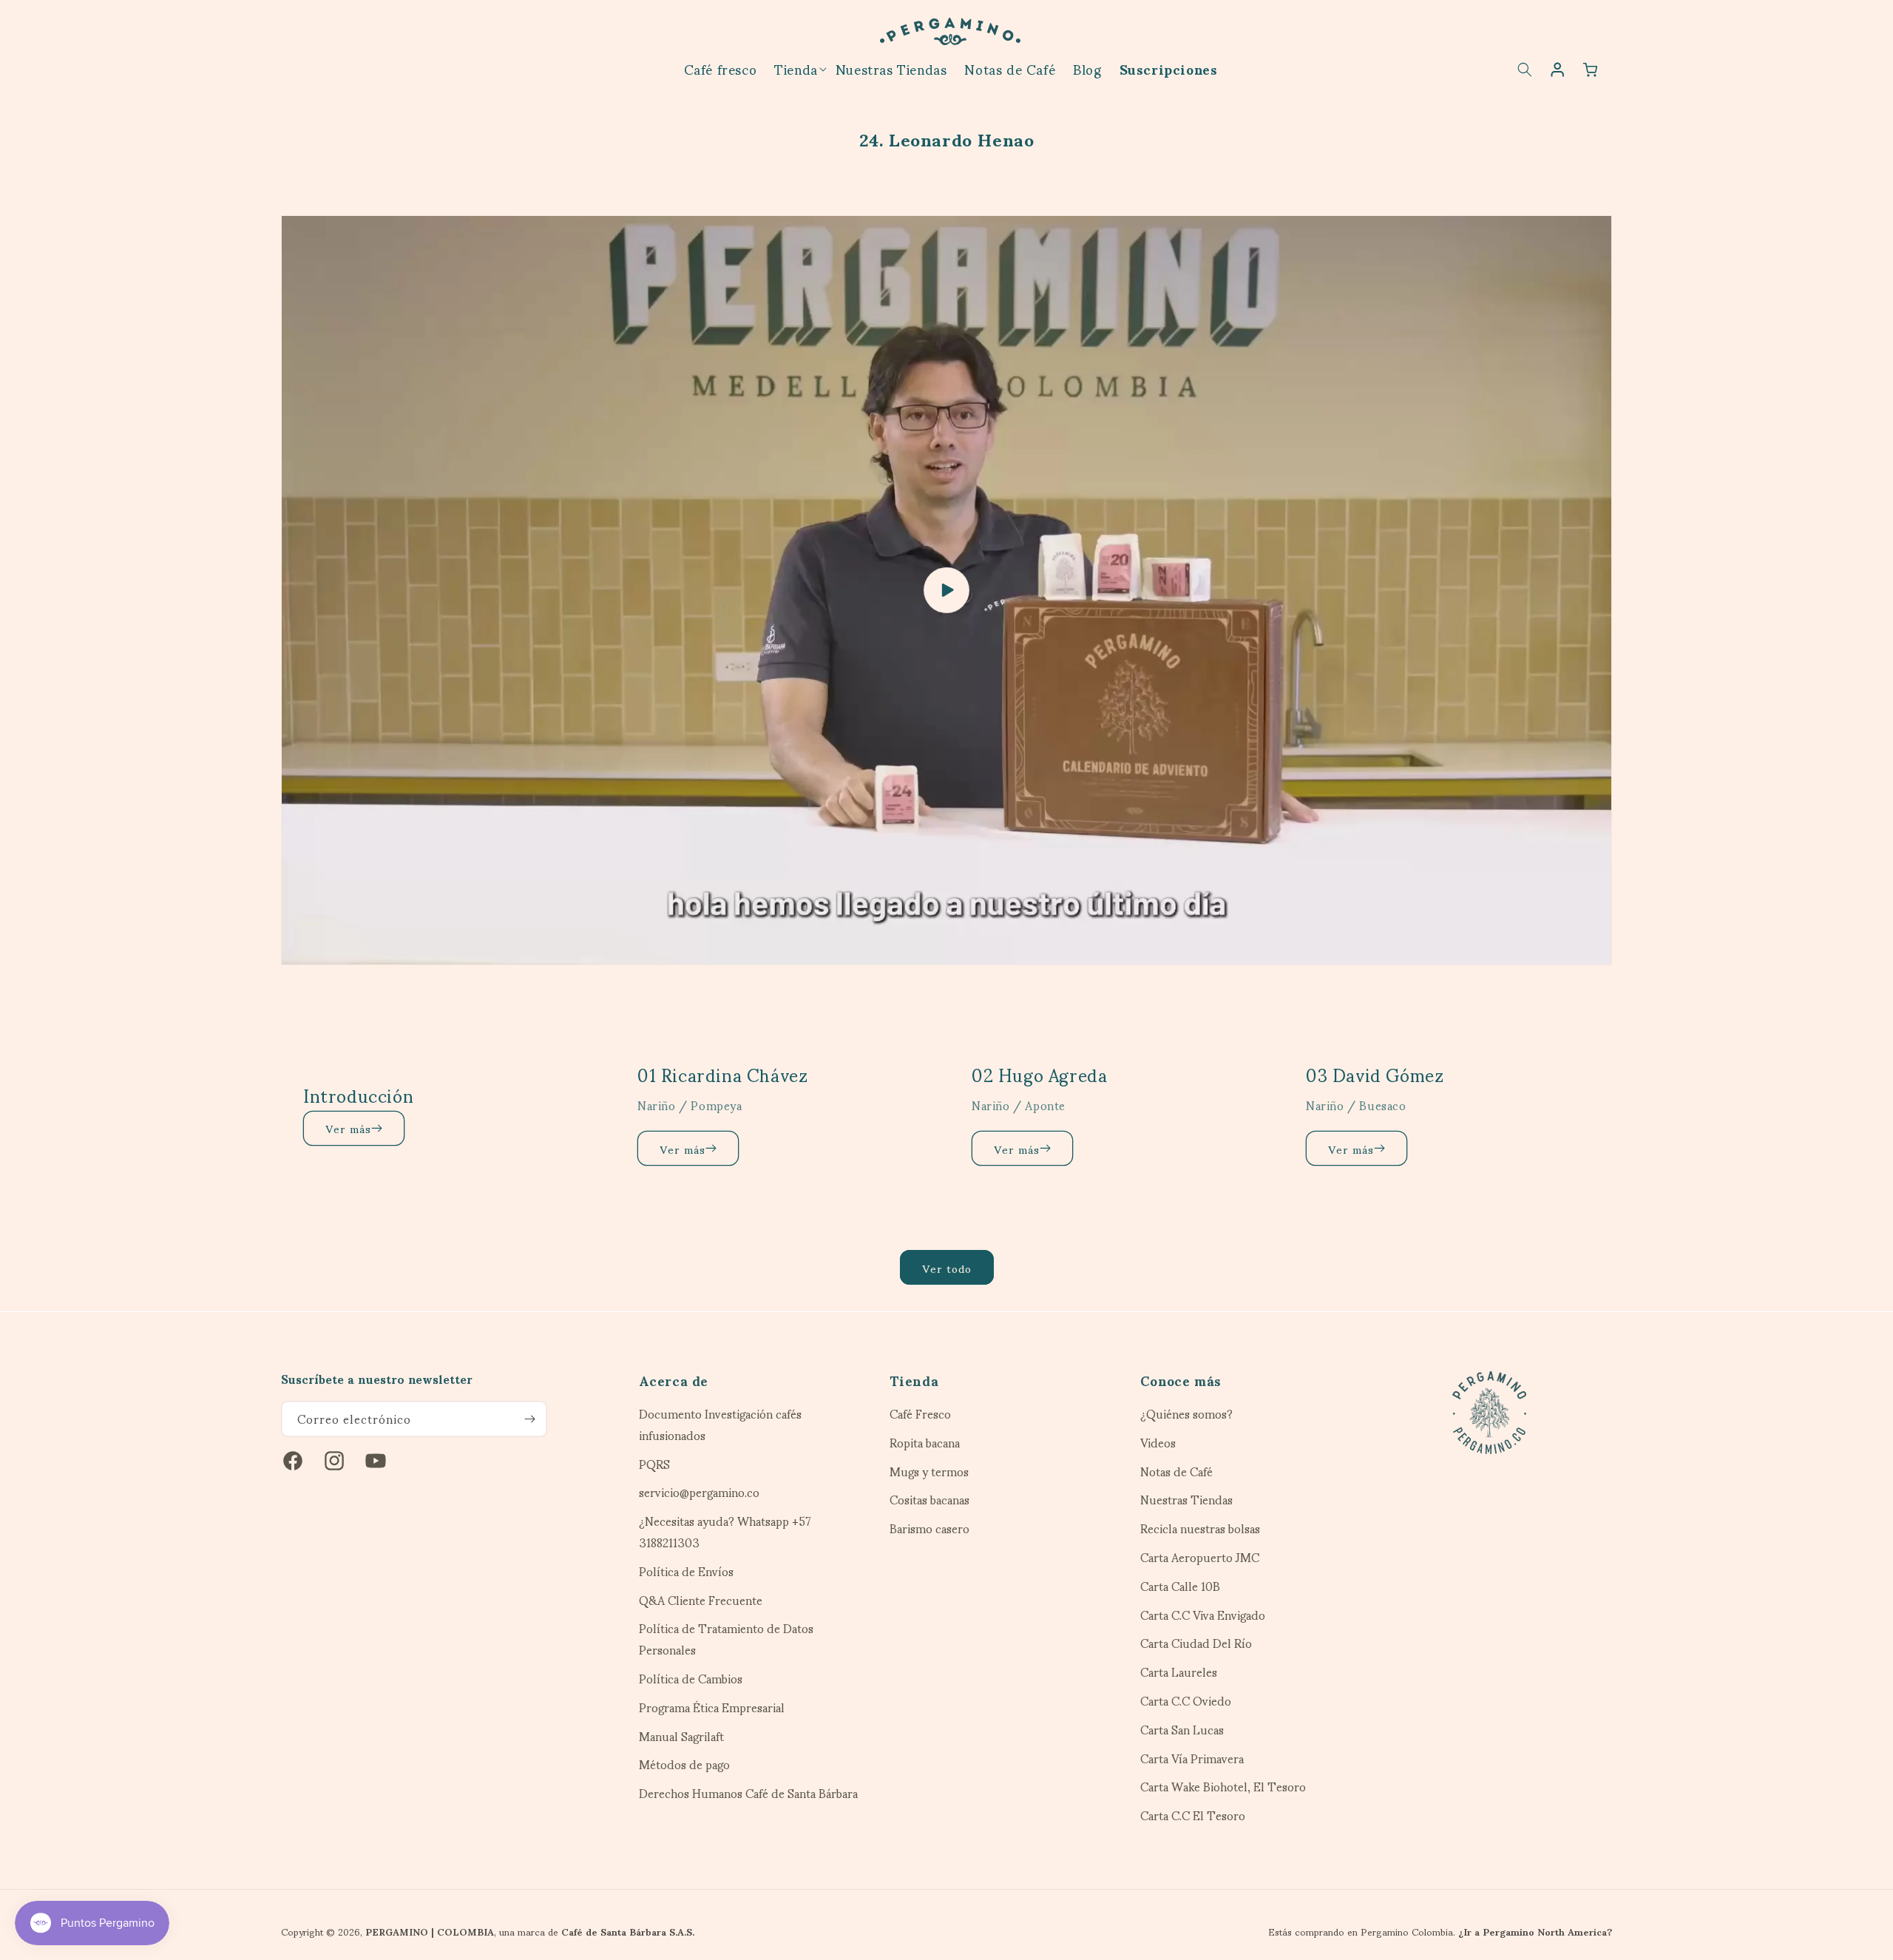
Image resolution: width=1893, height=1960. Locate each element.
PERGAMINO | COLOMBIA (430, 1931)
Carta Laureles (1179, 1672)
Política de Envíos (686, 1571)
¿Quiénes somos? (1186, 1416)
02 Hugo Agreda (1039, 1074)
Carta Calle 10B (1180, 1586)
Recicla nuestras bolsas (1200, 1528)
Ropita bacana (925, 1443)
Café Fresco (920, 1416)
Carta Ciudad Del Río (1196, 1643)
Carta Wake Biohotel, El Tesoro (1223, 1787)
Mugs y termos (929, 1471)
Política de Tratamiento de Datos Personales (726, 1639)
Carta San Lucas (1182, 1730)
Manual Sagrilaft (681, 1736)
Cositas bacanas (929, 1500)
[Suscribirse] (529, 1419)
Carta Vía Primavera (1192, 1758)
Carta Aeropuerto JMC (1200, 1557)
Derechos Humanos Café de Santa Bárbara (748, 1793)
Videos (1158, 1443)
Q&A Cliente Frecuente (701, 1600)
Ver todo (947, 1268)
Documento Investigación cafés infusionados (720, 1426)
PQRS (654, 1464)
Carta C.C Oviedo (1186, 1701)
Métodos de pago (684, 1764)
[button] (796, 68)
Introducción (358, 1095)
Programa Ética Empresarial (712, 1707)
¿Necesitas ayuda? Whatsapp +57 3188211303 (725, 1532)
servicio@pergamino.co (699, 1492)
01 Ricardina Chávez (722, 1074)
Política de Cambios (691, 1679)
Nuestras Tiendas (1186, 1500)
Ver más (348, 1128)
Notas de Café (1176, 1471)
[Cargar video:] (946, 590)
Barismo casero (929, 1528)
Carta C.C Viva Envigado (1203, 1615)
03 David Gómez (1375, 1074)
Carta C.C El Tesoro (1193, 1815)
